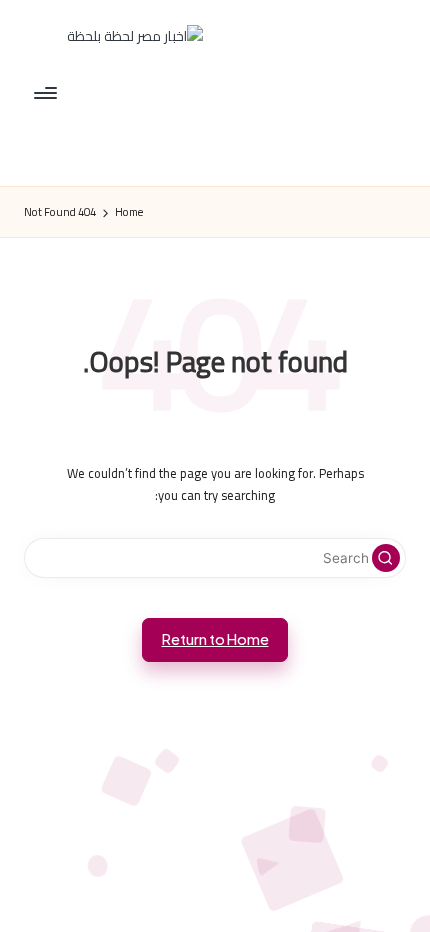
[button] (386, 558)
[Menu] (47, 92)
